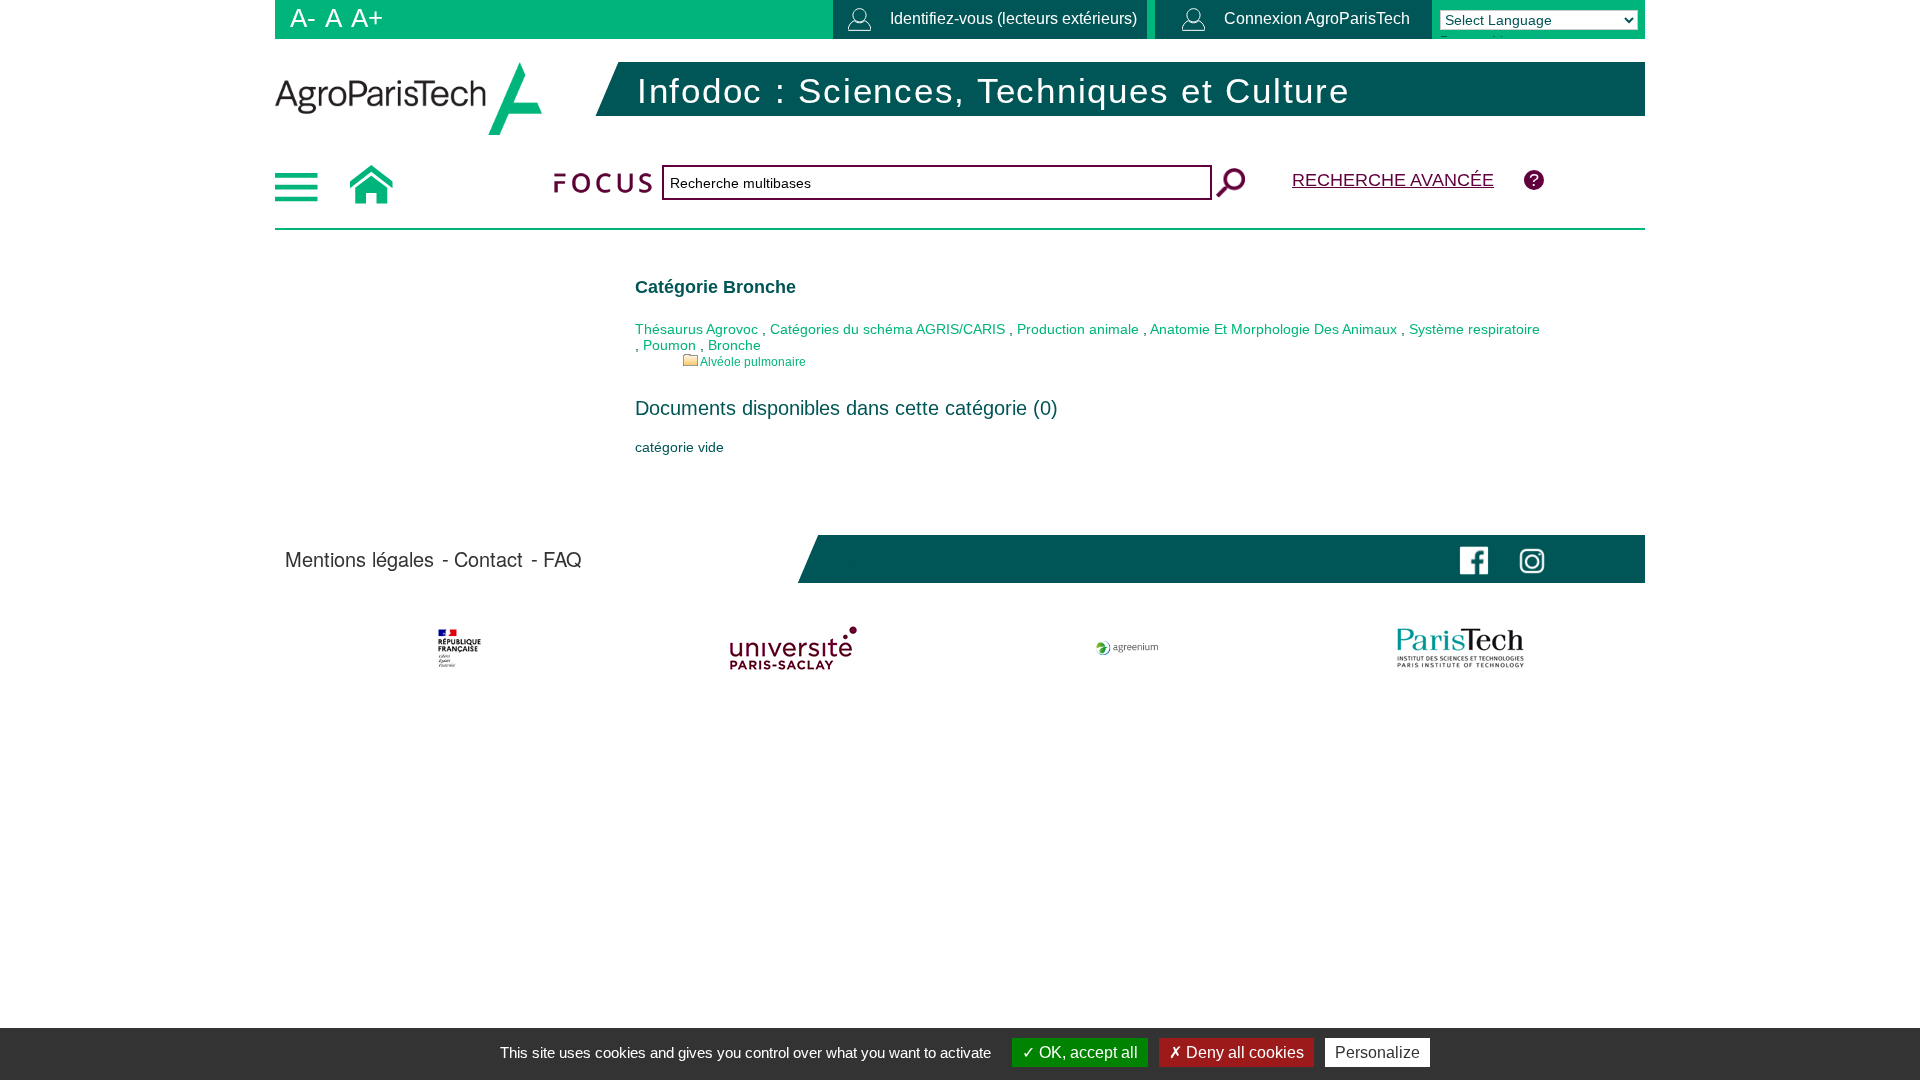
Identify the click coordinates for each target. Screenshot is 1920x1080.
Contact (488, 559)
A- (303, 18)
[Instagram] (1532, 558)
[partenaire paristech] (1460, 648)
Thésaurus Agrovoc (696, 329)
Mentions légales (359, 559)
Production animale (1078, 329)
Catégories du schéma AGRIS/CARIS (887, 329)
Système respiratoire (1474, 329)
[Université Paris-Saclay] (793, 648)
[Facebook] (1474, 558)
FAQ (562, 559)
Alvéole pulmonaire (753, 362)
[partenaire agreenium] (1127, 648)
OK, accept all (1086, 1052)
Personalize (1377, 1052)
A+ (367, 18)
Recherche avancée (1393, 180)
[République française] (459, 648)
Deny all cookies (1243, 1052)
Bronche (734, 345)
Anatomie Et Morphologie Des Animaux (1273, 329)
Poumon (669, 345)
